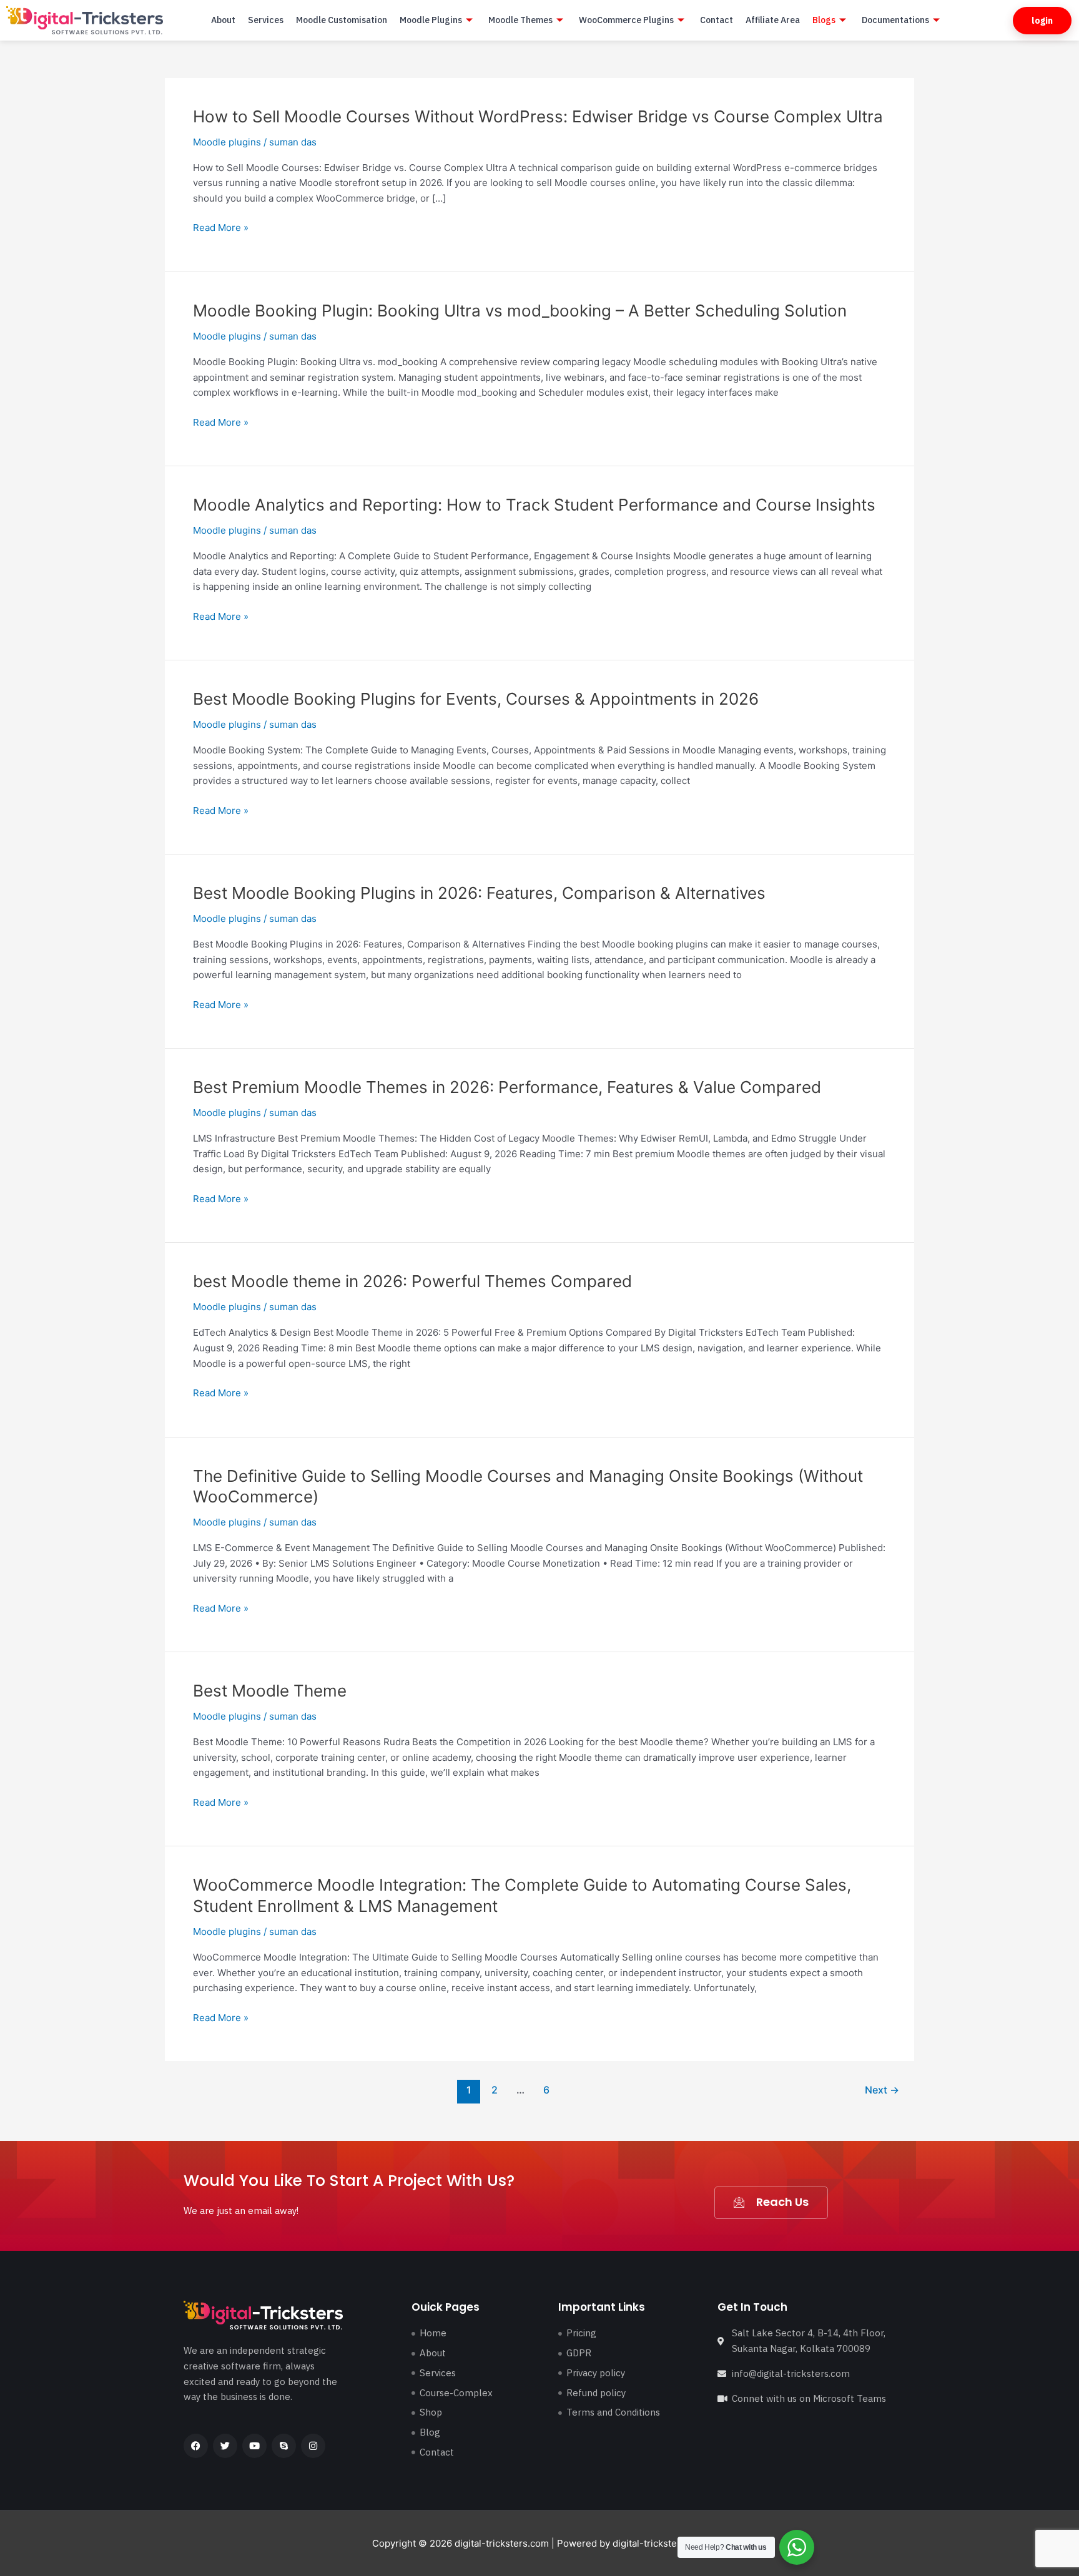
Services (266, 20)
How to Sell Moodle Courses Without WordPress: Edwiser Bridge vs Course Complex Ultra (538, 116)
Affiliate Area (773, 20)
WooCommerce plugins (626, 20)
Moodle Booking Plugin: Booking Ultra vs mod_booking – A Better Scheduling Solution (520, 311)
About (223, 20)
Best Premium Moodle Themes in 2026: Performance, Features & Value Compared (507, 1087)
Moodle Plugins (431, 20)
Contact (717, 20)
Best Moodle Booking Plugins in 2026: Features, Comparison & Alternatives (479, 893)
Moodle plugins (227, 142)
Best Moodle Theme (270, 1691)
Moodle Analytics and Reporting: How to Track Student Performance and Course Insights (534, 505)
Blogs (824, 20)
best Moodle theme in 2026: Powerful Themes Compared (412, 1281)
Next (882, 2090)
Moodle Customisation (342, 20)
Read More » (221, 228)
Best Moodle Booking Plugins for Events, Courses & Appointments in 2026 (476, 699)
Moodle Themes (520, 20)
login (1042, 21)
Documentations (895, 20)
